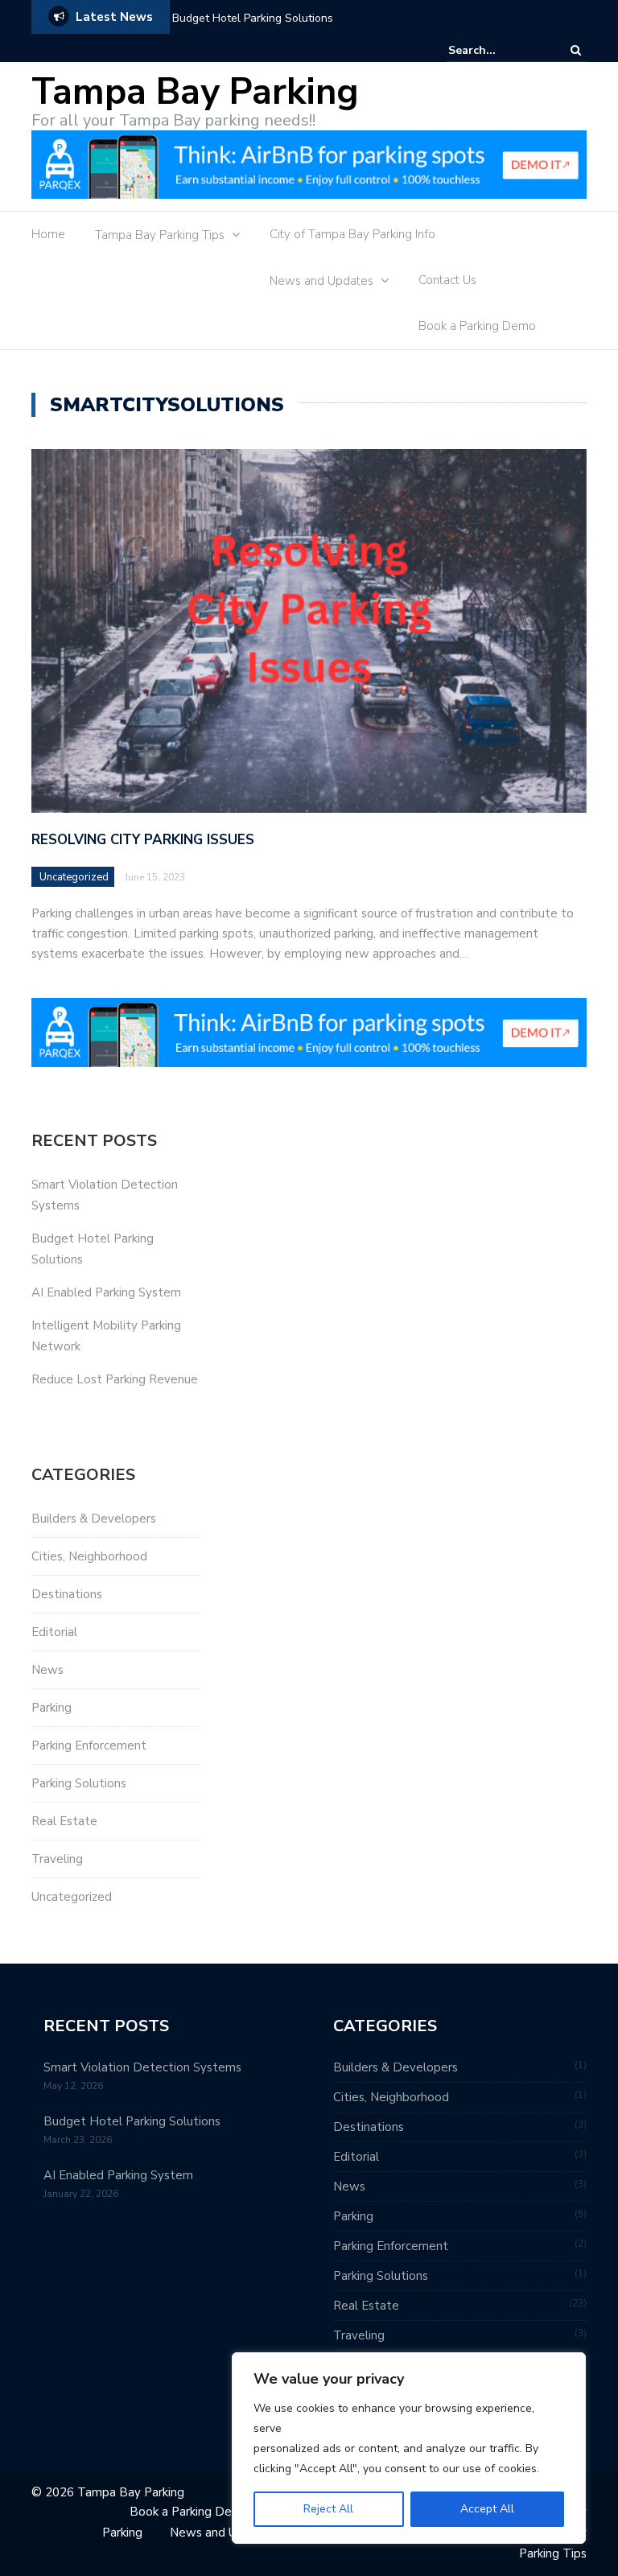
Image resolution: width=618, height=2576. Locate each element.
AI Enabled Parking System (106, 1292)
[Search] (576, 50)
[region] (409, 2448)
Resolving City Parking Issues (143, 840)
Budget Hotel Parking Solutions (253, 18)
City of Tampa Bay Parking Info (352, 234)
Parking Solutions (79, 1783)
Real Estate (64, 1821)
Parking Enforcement (89, 1745)
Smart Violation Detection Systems (142, 2067)
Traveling (57, 1859)
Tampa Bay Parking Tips (160, 235)
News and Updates (321, 281)
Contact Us (447, 280)
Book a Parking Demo (477, 326)
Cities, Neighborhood (89, 1556)
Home (48, 234)
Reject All (328, 2509)
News (47, 1670)
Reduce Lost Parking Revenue (115, 1379)
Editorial (54, 1632)
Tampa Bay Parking (195, 92)
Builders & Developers (94, 1519)
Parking (51, 1708)
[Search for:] (497, 50)
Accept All (487, 2509)
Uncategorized (74, 877)
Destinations (67, 1594)
